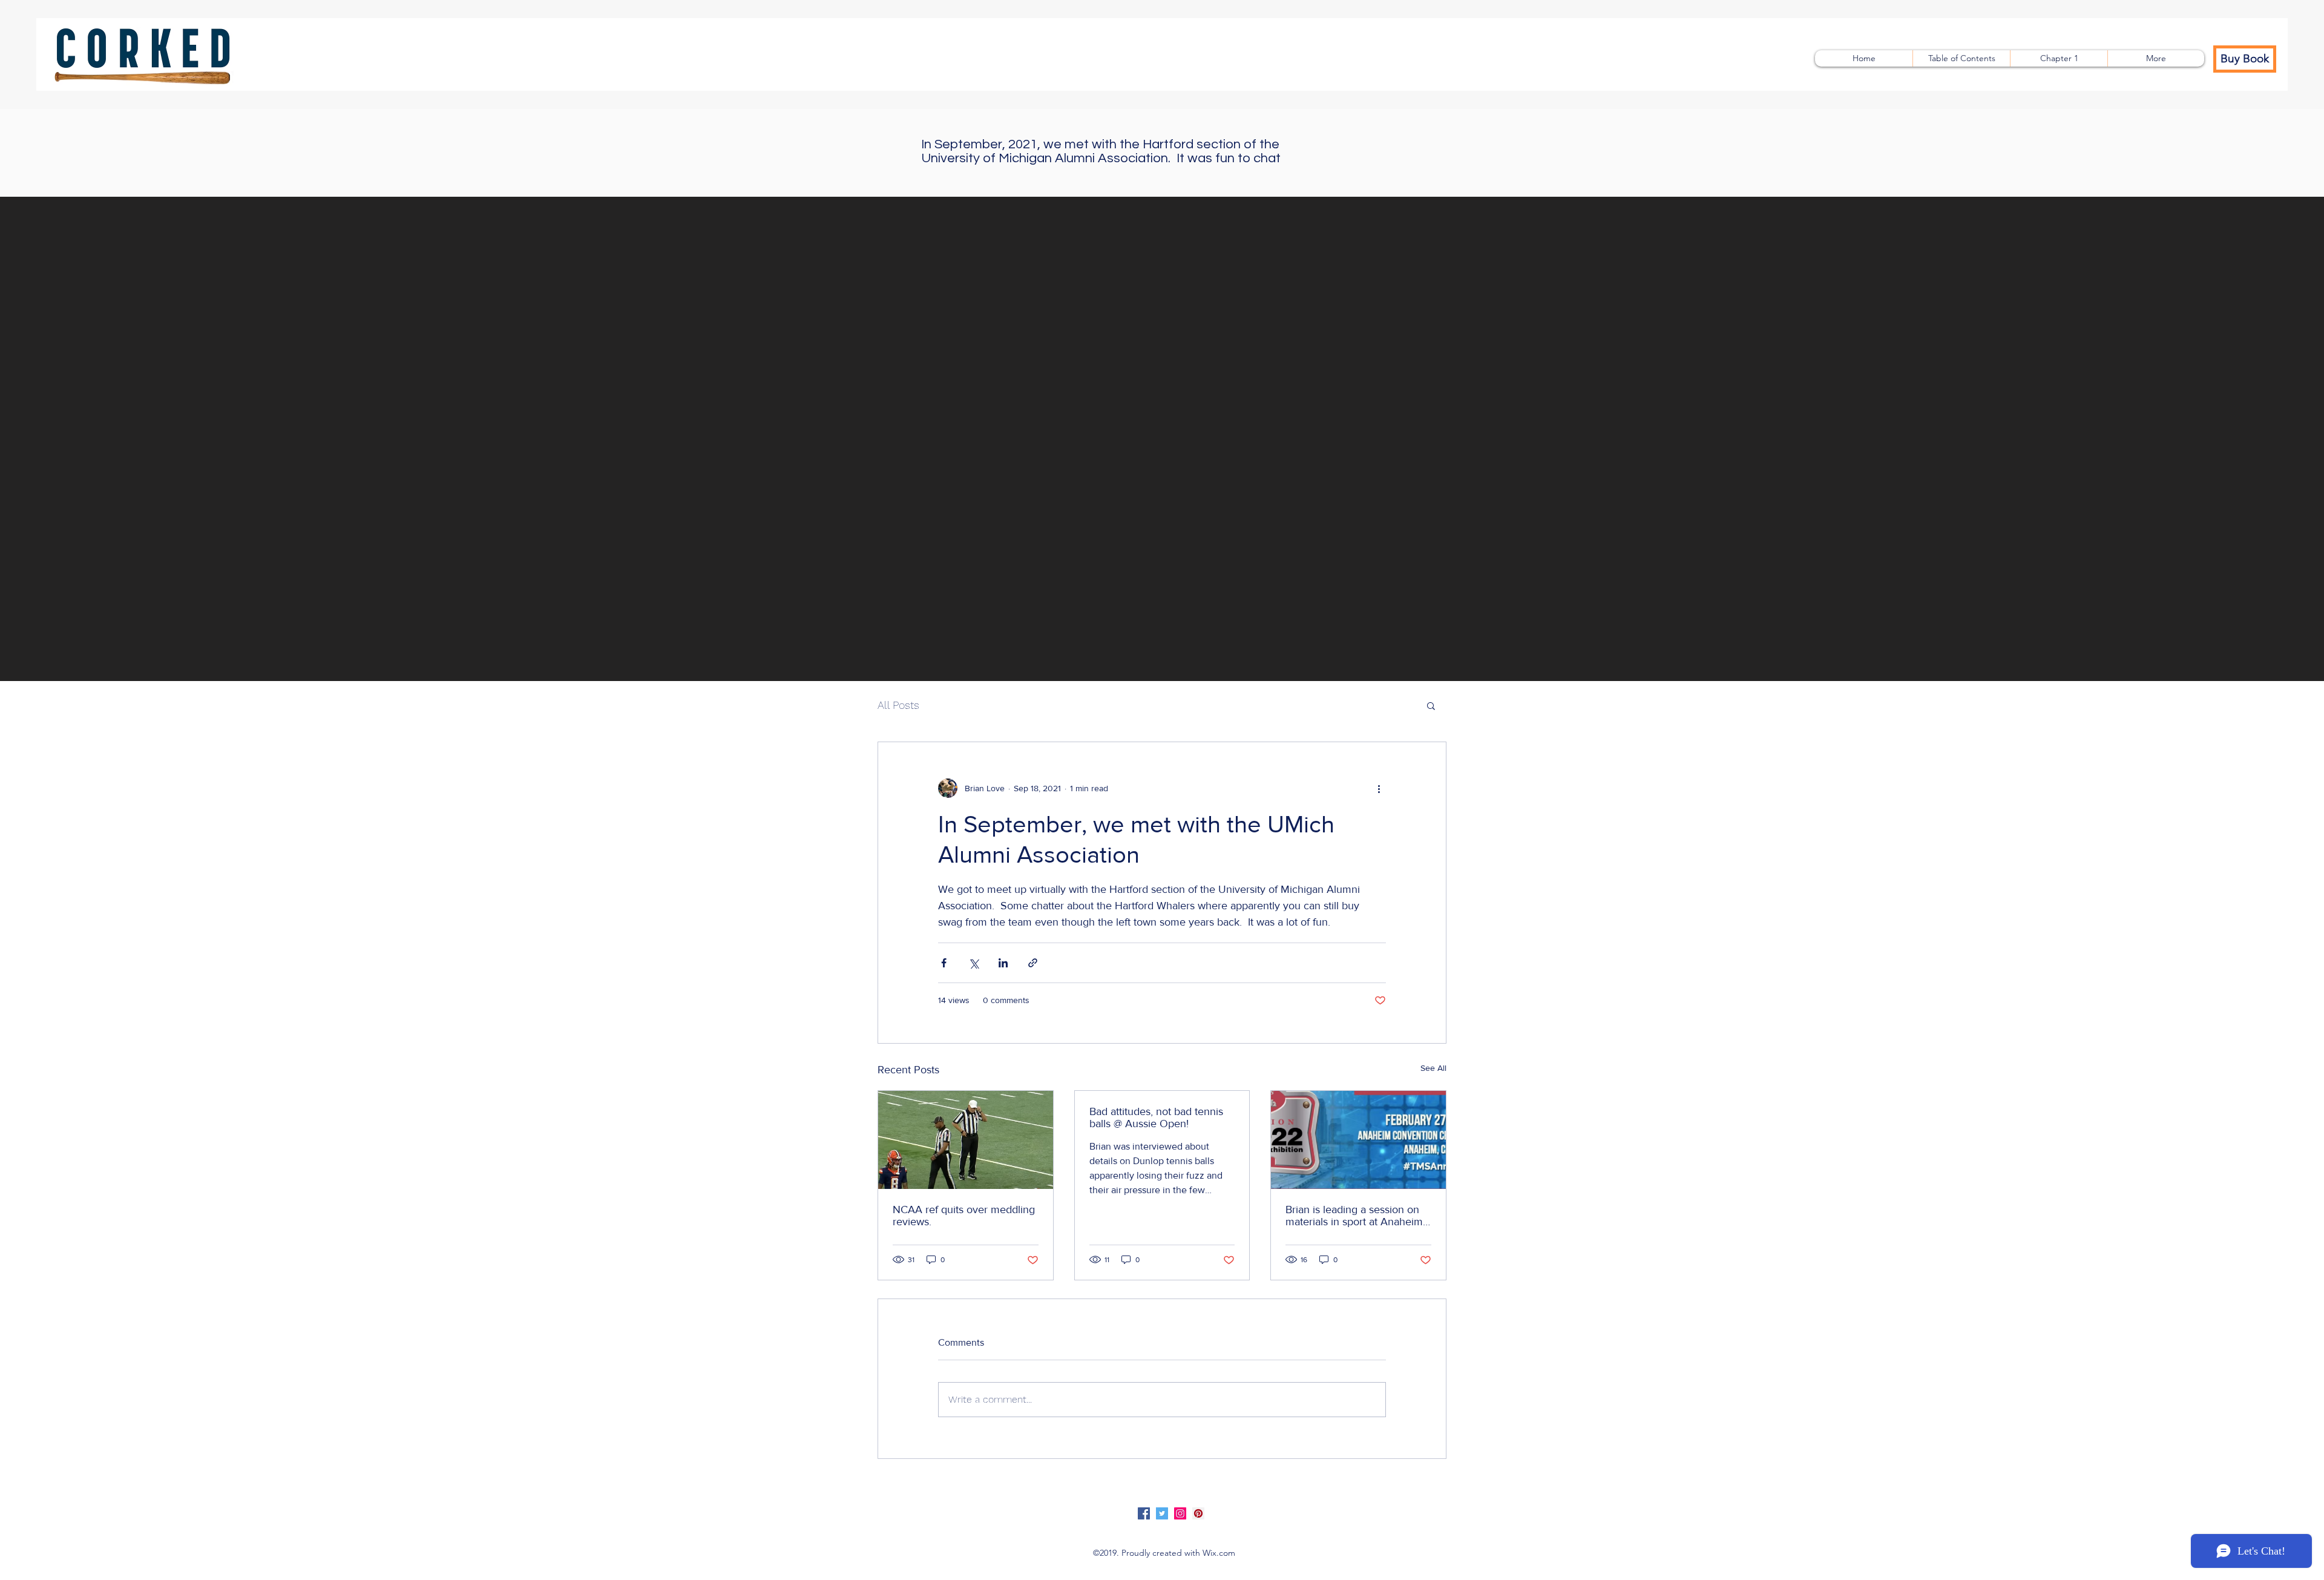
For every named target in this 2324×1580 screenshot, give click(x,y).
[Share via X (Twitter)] (973, 963)
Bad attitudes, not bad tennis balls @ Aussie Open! (1156, 1118)
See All (1433, 1068)
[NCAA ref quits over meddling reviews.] (966, 1140)
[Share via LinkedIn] (1003, 963)
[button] (1431, 705)
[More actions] (1379, 788)
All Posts (898, 705)
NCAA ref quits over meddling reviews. (964, 1216)
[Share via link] (1033, 963)
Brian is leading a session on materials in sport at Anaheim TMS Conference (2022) (1354, 1216)
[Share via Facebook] (944, 963)
